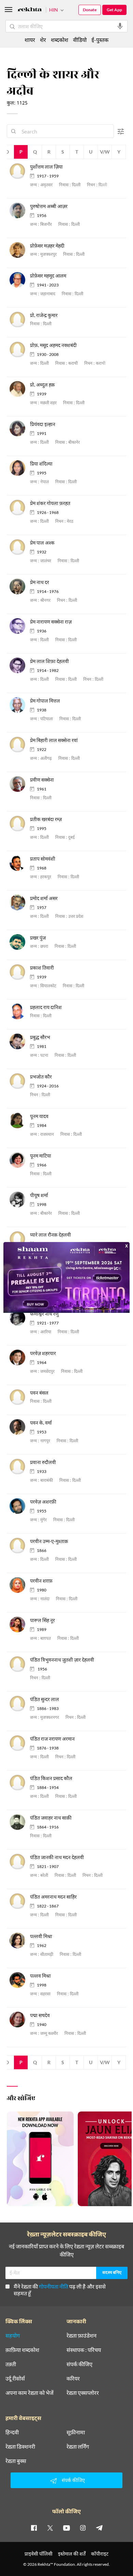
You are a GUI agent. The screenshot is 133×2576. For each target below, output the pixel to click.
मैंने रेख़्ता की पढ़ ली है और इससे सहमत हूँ (60, 2290)
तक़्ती (11, 2364)
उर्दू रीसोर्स (15, 2378)
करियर (73, 2378)
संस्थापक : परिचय (84, 2350)
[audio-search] (120, 26)
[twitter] (50, 2528)
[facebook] (34, 2528)
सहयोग (13, 2336)
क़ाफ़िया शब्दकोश (22, 2350)
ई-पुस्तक (100, 40)
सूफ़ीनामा (76, 2432)
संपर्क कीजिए (79, 2364)
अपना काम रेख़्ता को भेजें (29, 2393)
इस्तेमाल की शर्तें (72, 2554)
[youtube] (66, 2528)
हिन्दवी (12, 2432)
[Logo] (30, 10)
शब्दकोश (60, 40)
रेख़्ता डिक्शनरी (20, 2447)
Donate (90, 10)
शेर (43, 40)
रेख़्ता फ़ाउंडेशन (82, 2336)
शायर (30, 40)
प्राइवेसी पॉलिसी (39, 2554)
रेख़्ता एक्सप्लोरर (83, 2393)
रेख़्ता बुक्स (16, 2461)
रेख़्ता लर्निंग (78, 2447)
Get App (114, 10)
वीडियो (80, 40)
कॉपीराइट (100, 2554)
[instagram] (83, 2528)
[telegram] (99, 2528)
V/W (105, 152)
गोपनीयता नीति (54, 2286)
